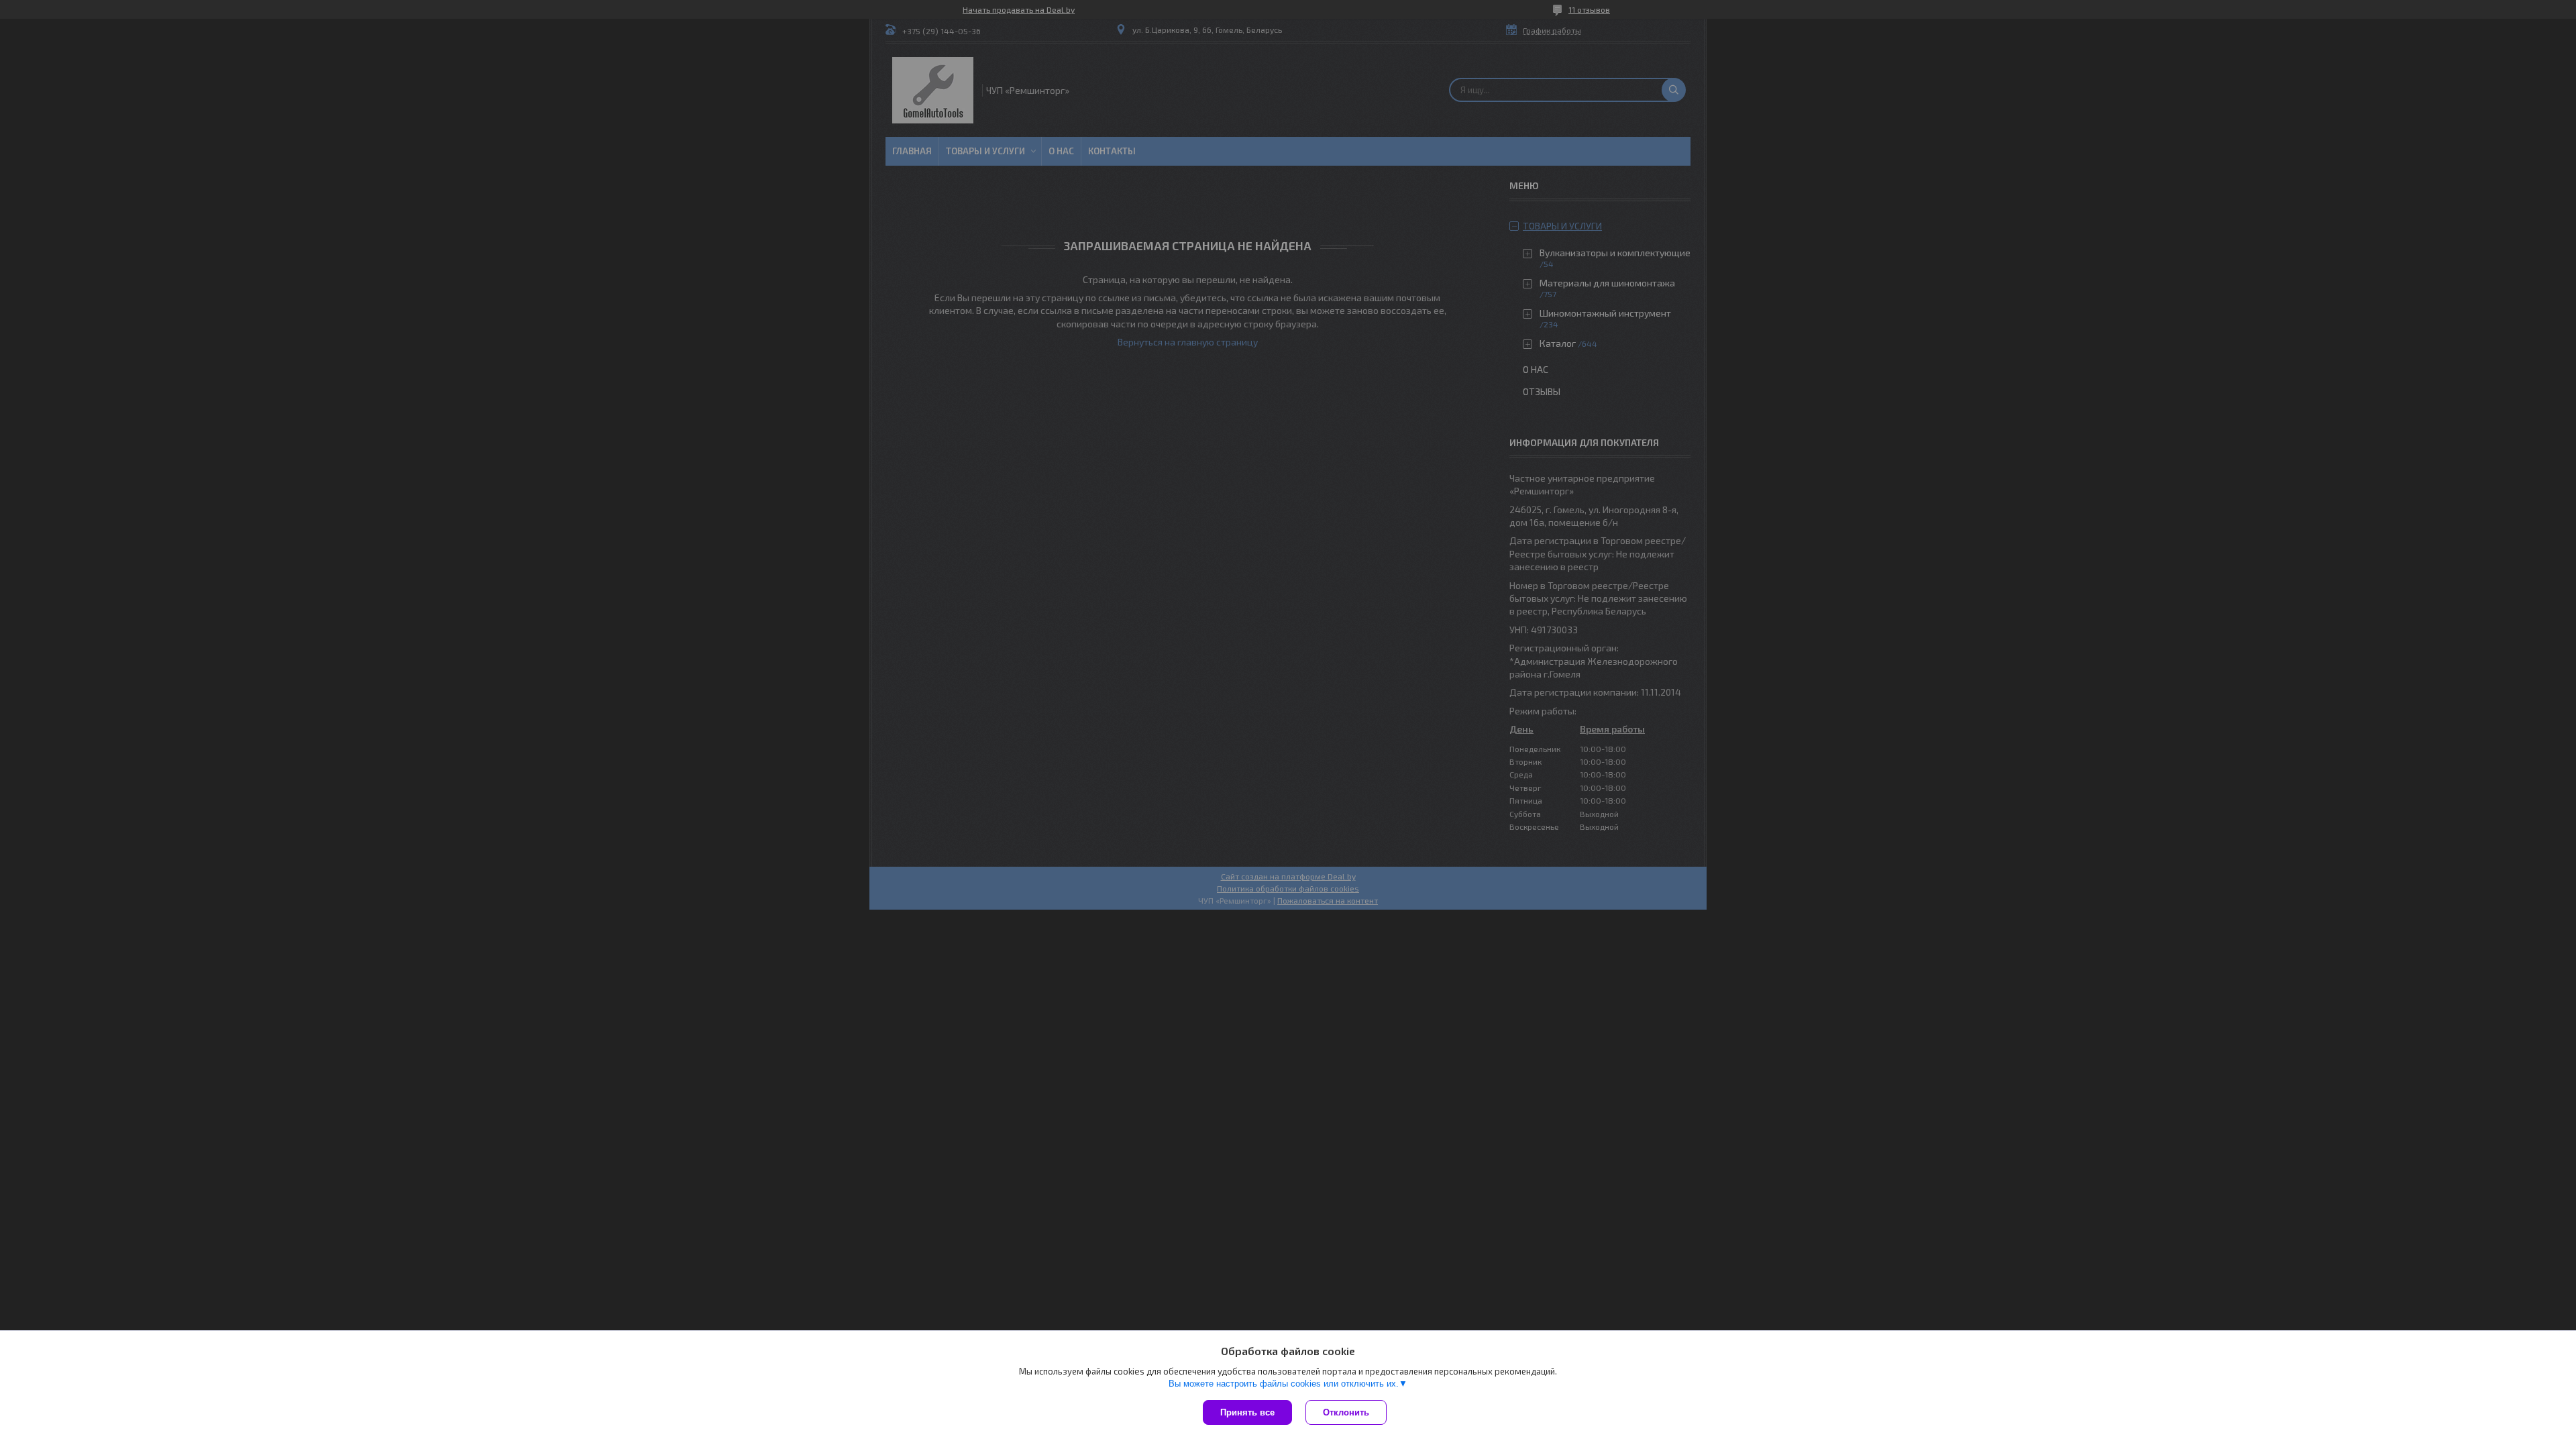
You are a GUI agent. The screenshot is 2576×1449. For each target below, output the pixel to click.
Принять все (1247, 1412)
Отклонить (1346, 1412)
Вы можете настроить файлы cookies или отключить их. (1284, 1384)
